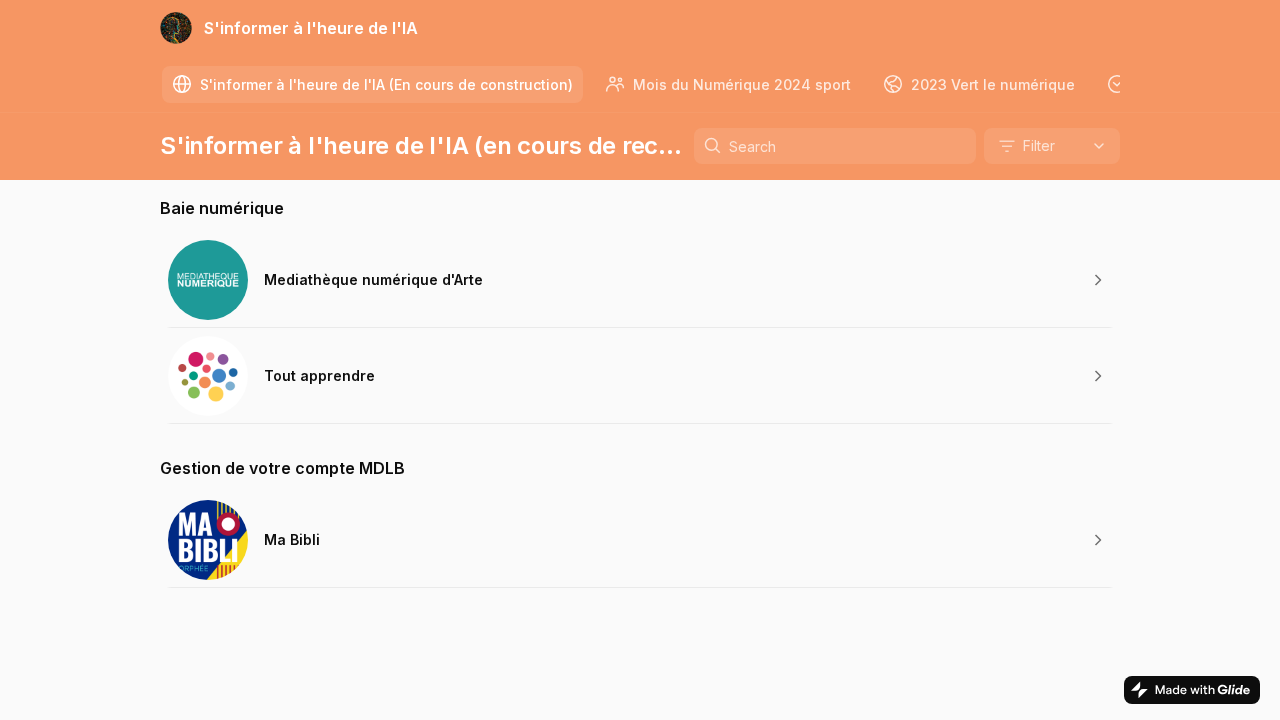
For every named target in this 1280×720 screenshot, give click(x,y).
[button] (640, 280)
